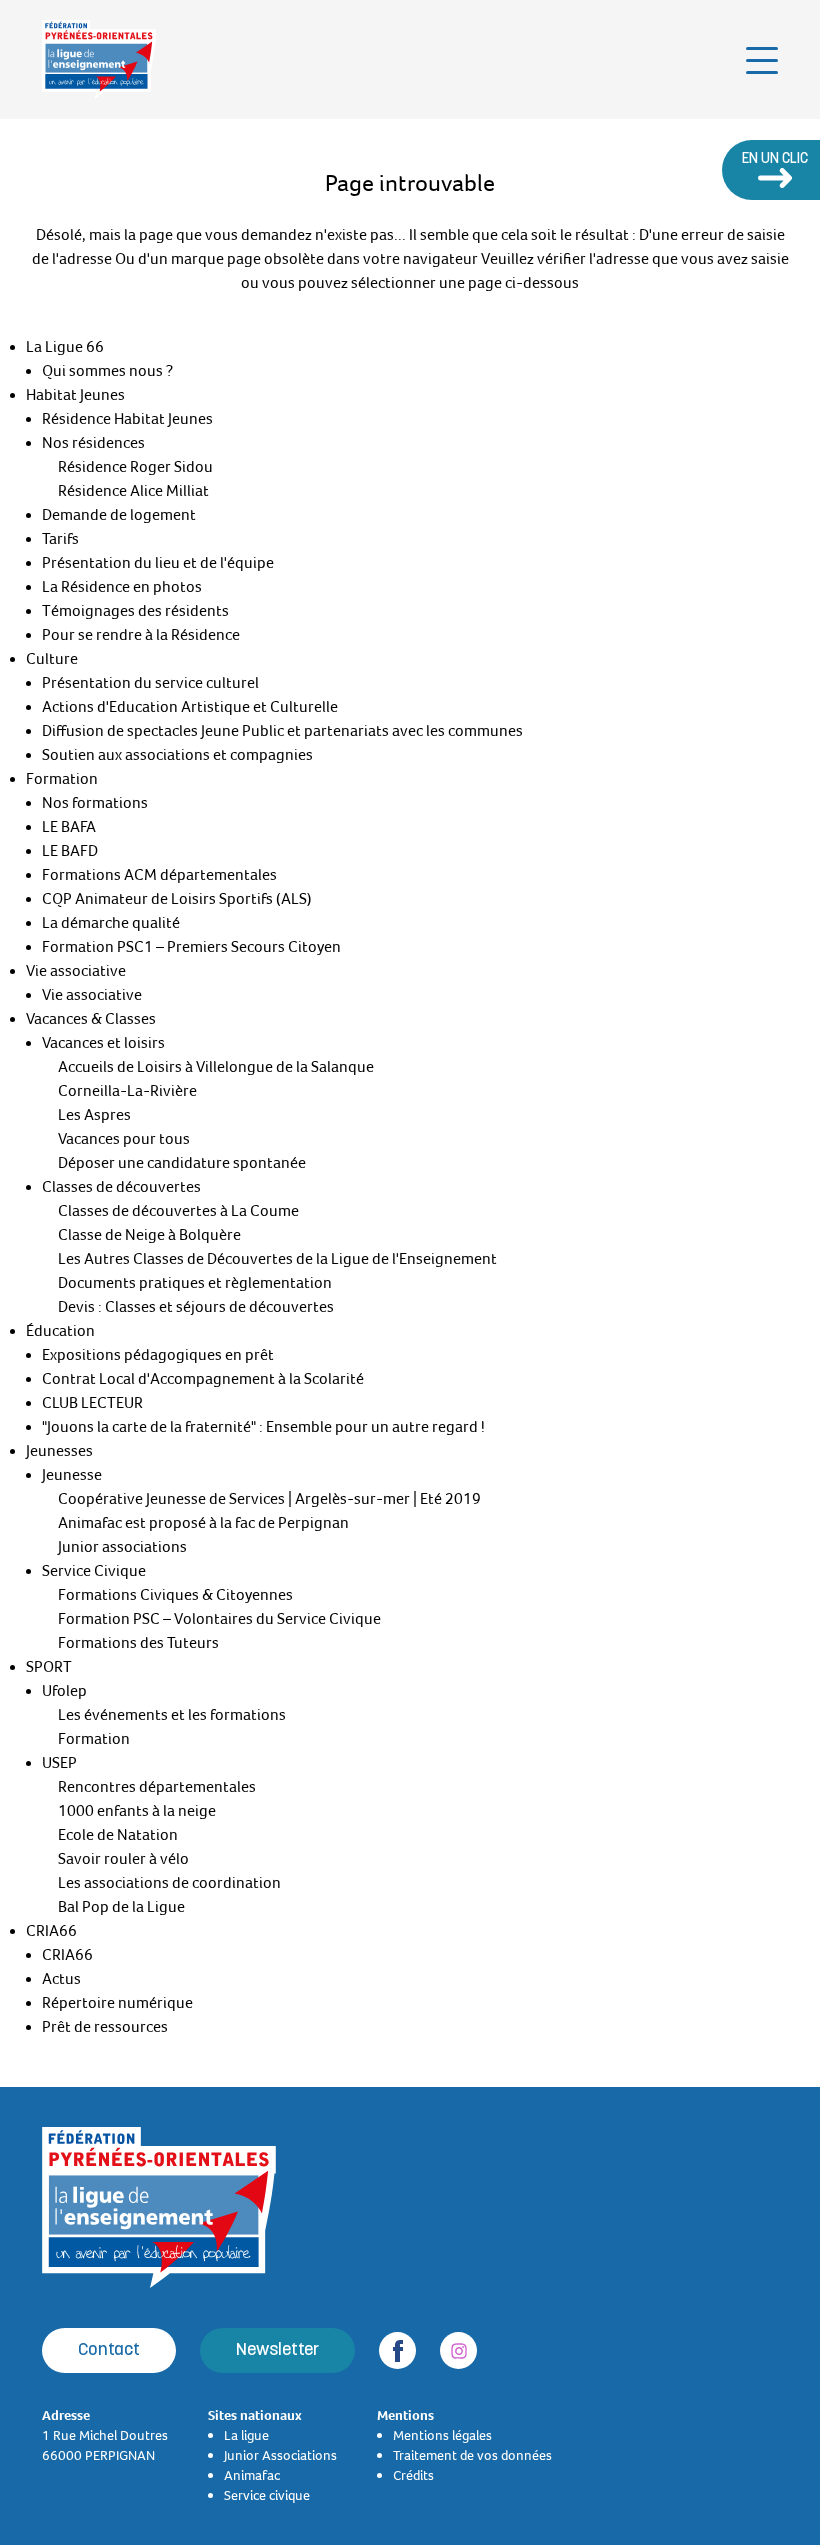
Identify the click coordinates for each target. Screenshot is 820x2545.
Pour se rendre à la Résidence (141, 635)
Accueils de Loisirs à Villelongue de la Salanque (216, 1067)
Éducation (60, 1331)
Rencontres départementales (157, 1787)
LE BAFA (69, 827)
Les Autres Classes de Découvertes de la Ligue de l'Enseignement (277, 1259)
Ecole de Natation (118, 1835)
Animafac (252, 2475)
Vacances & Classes (91, 1019)
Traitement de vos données (472, 2455)
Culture (52, 659)
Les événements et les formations (172, 1715)
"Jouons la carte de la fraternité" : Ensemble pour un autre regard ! (263, 1427)
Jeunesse (72, 1475)
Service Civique (94, 1571)
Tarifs (60, 539)
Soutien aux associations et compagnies (177, 755)
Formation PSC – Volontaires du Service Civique (219, 1619)
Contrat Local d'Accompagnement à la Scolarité (203, 1379)
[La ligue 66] (99, 59)
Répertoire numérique (117, 2003)
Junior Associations (280, 2455)
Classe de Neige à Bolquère (149, 1235)
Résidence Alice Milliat (133, 491)
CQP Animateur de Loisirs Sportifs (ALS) (177, 899)
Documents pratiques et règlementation (195, 1283)
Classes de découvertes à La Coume (178, 1211)
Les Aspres (94, 1115)
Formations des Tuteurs (138, 1643)
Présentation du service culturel (150, 683)
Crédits (413, 2475)
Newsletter (277, 2350)
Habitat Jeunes (75, 395)
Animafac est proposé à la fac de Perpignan (203, 1523)
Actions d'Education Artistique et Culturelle (190, 707)
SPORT (49, 1667)
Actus (61, 1979)
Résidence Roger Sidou (135, 467)
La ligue (246, 2435)
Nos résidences (93, 443)
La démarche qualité (111, 923)
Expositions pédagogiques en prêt (158, 1355)
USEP (59, 1763)
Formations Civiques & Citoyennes (175, 1595)
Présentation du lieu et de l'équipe (158, 563)
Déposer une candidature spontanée (182, 1163)
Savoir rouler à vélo (123, 1859)
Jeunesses (59, 1451)
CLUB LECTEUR (92, 1403)
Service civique (267, 2495)
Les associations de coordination (169, 1883)
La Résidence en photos (122, 587)
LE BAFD (70, 851)
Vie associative (76, 971)
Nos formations (95, 803)
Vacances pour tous (124, 1139)
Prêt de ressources (105, 2027)
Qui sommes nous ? (107, 371)
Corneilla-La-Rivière (127, 1091)
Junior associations (122, 1547)
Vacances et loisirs (103, 1043)
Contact (109, 2350)
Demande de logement (119, 515)
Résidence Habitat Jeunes (127, 419)
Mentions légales (442, 2435)
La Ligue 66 (65, 347)
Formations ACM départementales (159, 875)
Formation (62, 779)
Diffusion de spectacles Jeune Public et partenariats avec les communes (282, 731)
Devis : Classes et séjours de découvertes (196, 1307)
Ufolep (64, 1691)
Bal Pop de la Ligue (121, 1907)
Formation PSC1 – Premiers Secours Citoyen (191, 947)
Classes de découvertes (121, 1187)
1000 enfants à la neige (137, 1811)
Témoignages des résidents (135, 611)
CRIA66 (51, 1931)
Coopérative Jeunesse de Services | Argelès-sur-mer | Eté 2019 (269, 1499)
